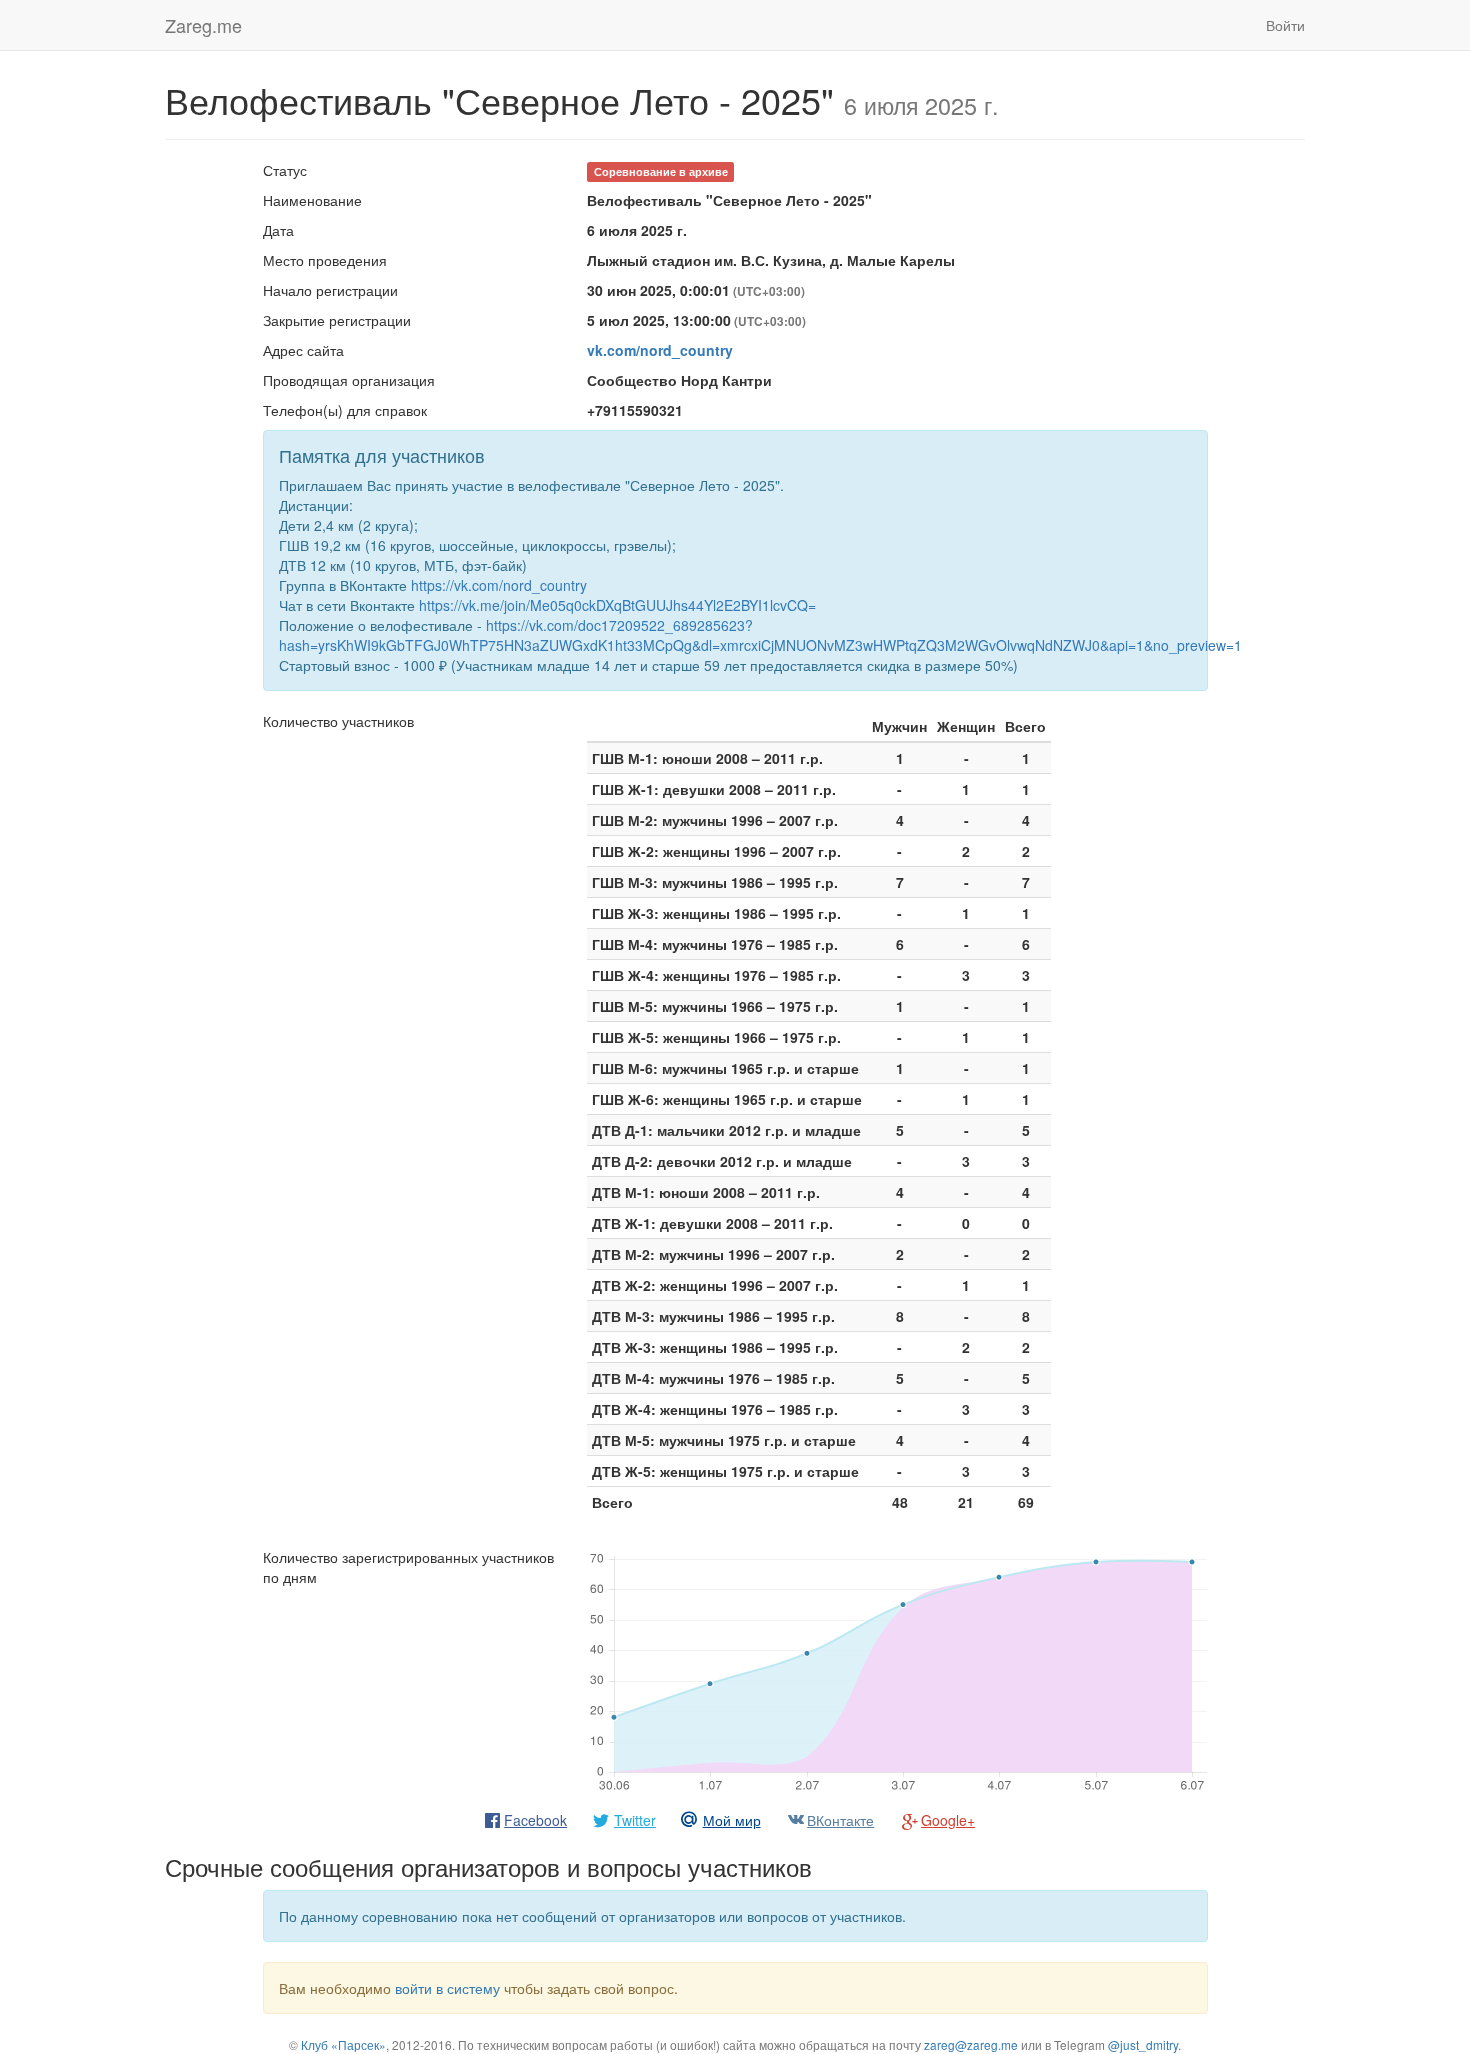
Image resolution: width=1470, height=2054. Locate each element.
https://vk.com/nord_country (499, 585)
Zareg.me (203, 25)
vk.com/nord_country (660, 350)
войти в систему (447, 1988)
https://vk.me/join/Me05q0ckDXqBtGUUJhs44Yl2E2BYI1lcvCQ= (617, 605)
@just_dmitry (1143, 2044)
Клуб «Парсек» (343, 2044)
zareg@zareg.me (971, 2044)
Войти (1285, 25)
